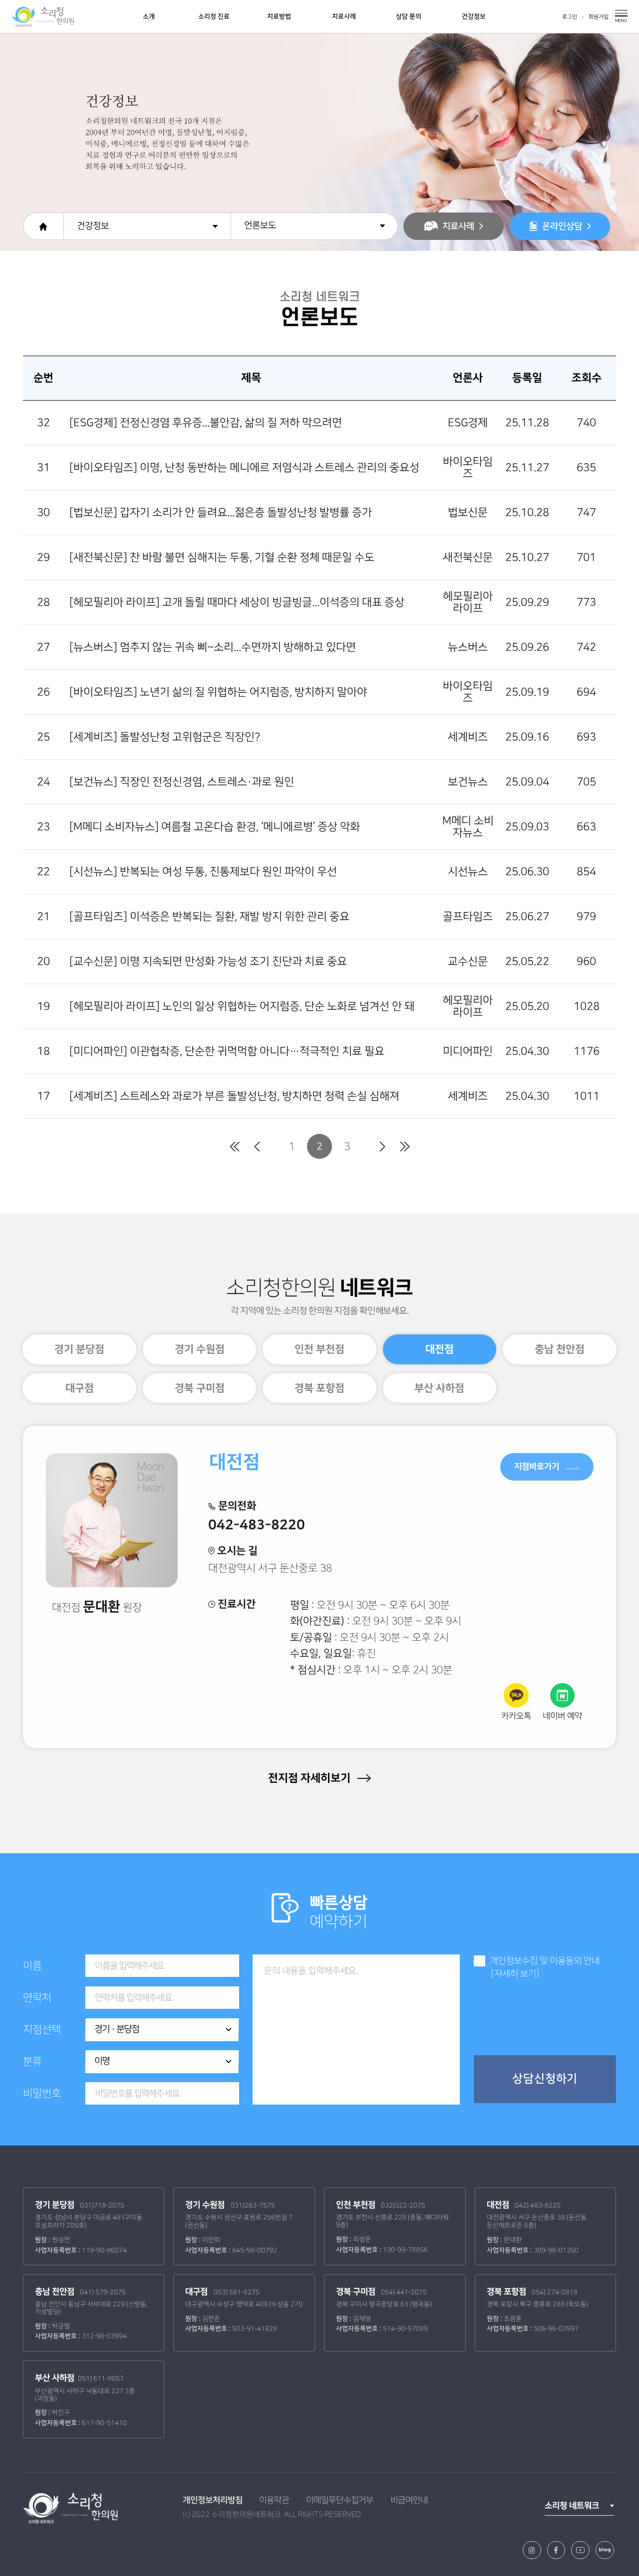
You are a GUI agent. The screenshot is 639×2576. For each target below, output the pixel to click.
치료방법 (279, 16)
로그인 (570, 17)
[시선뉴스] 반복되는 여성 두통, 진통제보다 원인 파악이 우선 (203, 872)
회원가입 (599, 17)
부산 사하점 (439, 1388)
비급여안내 (409, 2500)
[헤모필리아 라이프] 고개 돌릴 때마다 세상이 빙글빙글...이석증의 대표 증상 (237, 602)
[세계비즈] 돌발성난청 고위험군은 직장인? (165, 737)
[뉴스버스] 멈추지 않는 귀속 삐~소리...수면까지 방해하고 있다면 (213, 647)
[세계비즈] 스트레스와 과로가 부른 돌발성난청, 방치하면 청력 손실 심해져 (234, 1096)
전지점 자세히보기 (311, 1778)
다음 (382, 1147)
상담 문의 (409, 16)
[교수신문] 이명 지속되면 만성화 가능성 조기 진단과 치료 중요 (208, 962)
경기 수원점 (200, 1349)
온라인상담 (562, 226)
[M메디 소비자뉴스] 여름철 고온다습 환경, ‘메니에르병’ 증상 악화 (215, 827)
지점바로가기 (538, 1466)
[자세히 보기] (515, 1974)
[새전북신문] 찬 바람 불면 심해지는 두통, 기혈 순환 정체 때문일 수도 (222, 557)
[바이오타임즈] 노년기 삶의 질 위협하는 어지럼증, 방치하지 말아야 (218, 692)
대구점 (80, 1388)
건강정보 (474, 16)
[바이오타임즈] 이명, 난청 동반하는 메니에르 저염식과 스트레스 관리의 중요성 (244, 468)
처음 (234, 1147)
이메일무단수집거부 (340, 2500)
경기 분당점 (79, 1349)
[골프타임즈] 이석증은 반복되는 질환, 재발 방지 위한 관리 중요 (209, 917)
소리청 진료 (214, 16)
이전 (257, 1147)
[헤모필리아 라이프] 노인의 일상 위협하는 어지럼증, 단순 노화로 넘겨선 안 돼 (242, 1006)
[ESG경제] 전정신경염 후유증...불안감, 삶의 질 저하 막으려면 (206, 423)
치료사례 (344, 16)
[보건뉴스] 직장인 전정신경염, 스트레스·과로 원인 (182, 782)
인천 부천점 (319, 1349)
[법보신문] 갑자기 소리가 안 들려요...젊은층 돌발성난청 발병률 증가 (221, 513)
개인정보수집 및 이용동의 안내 (545, 1961)
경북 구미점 (200, 1388)
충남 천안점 (560, 1349)
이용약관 (274, 2500)
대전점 (440, 1349)
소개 (149, 16)
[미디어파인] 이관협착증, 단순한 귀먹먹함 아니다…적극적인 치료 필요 (227, 1051)
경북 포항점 (319, 1388)
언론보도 (260, 225)
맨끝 (405, 1147)
